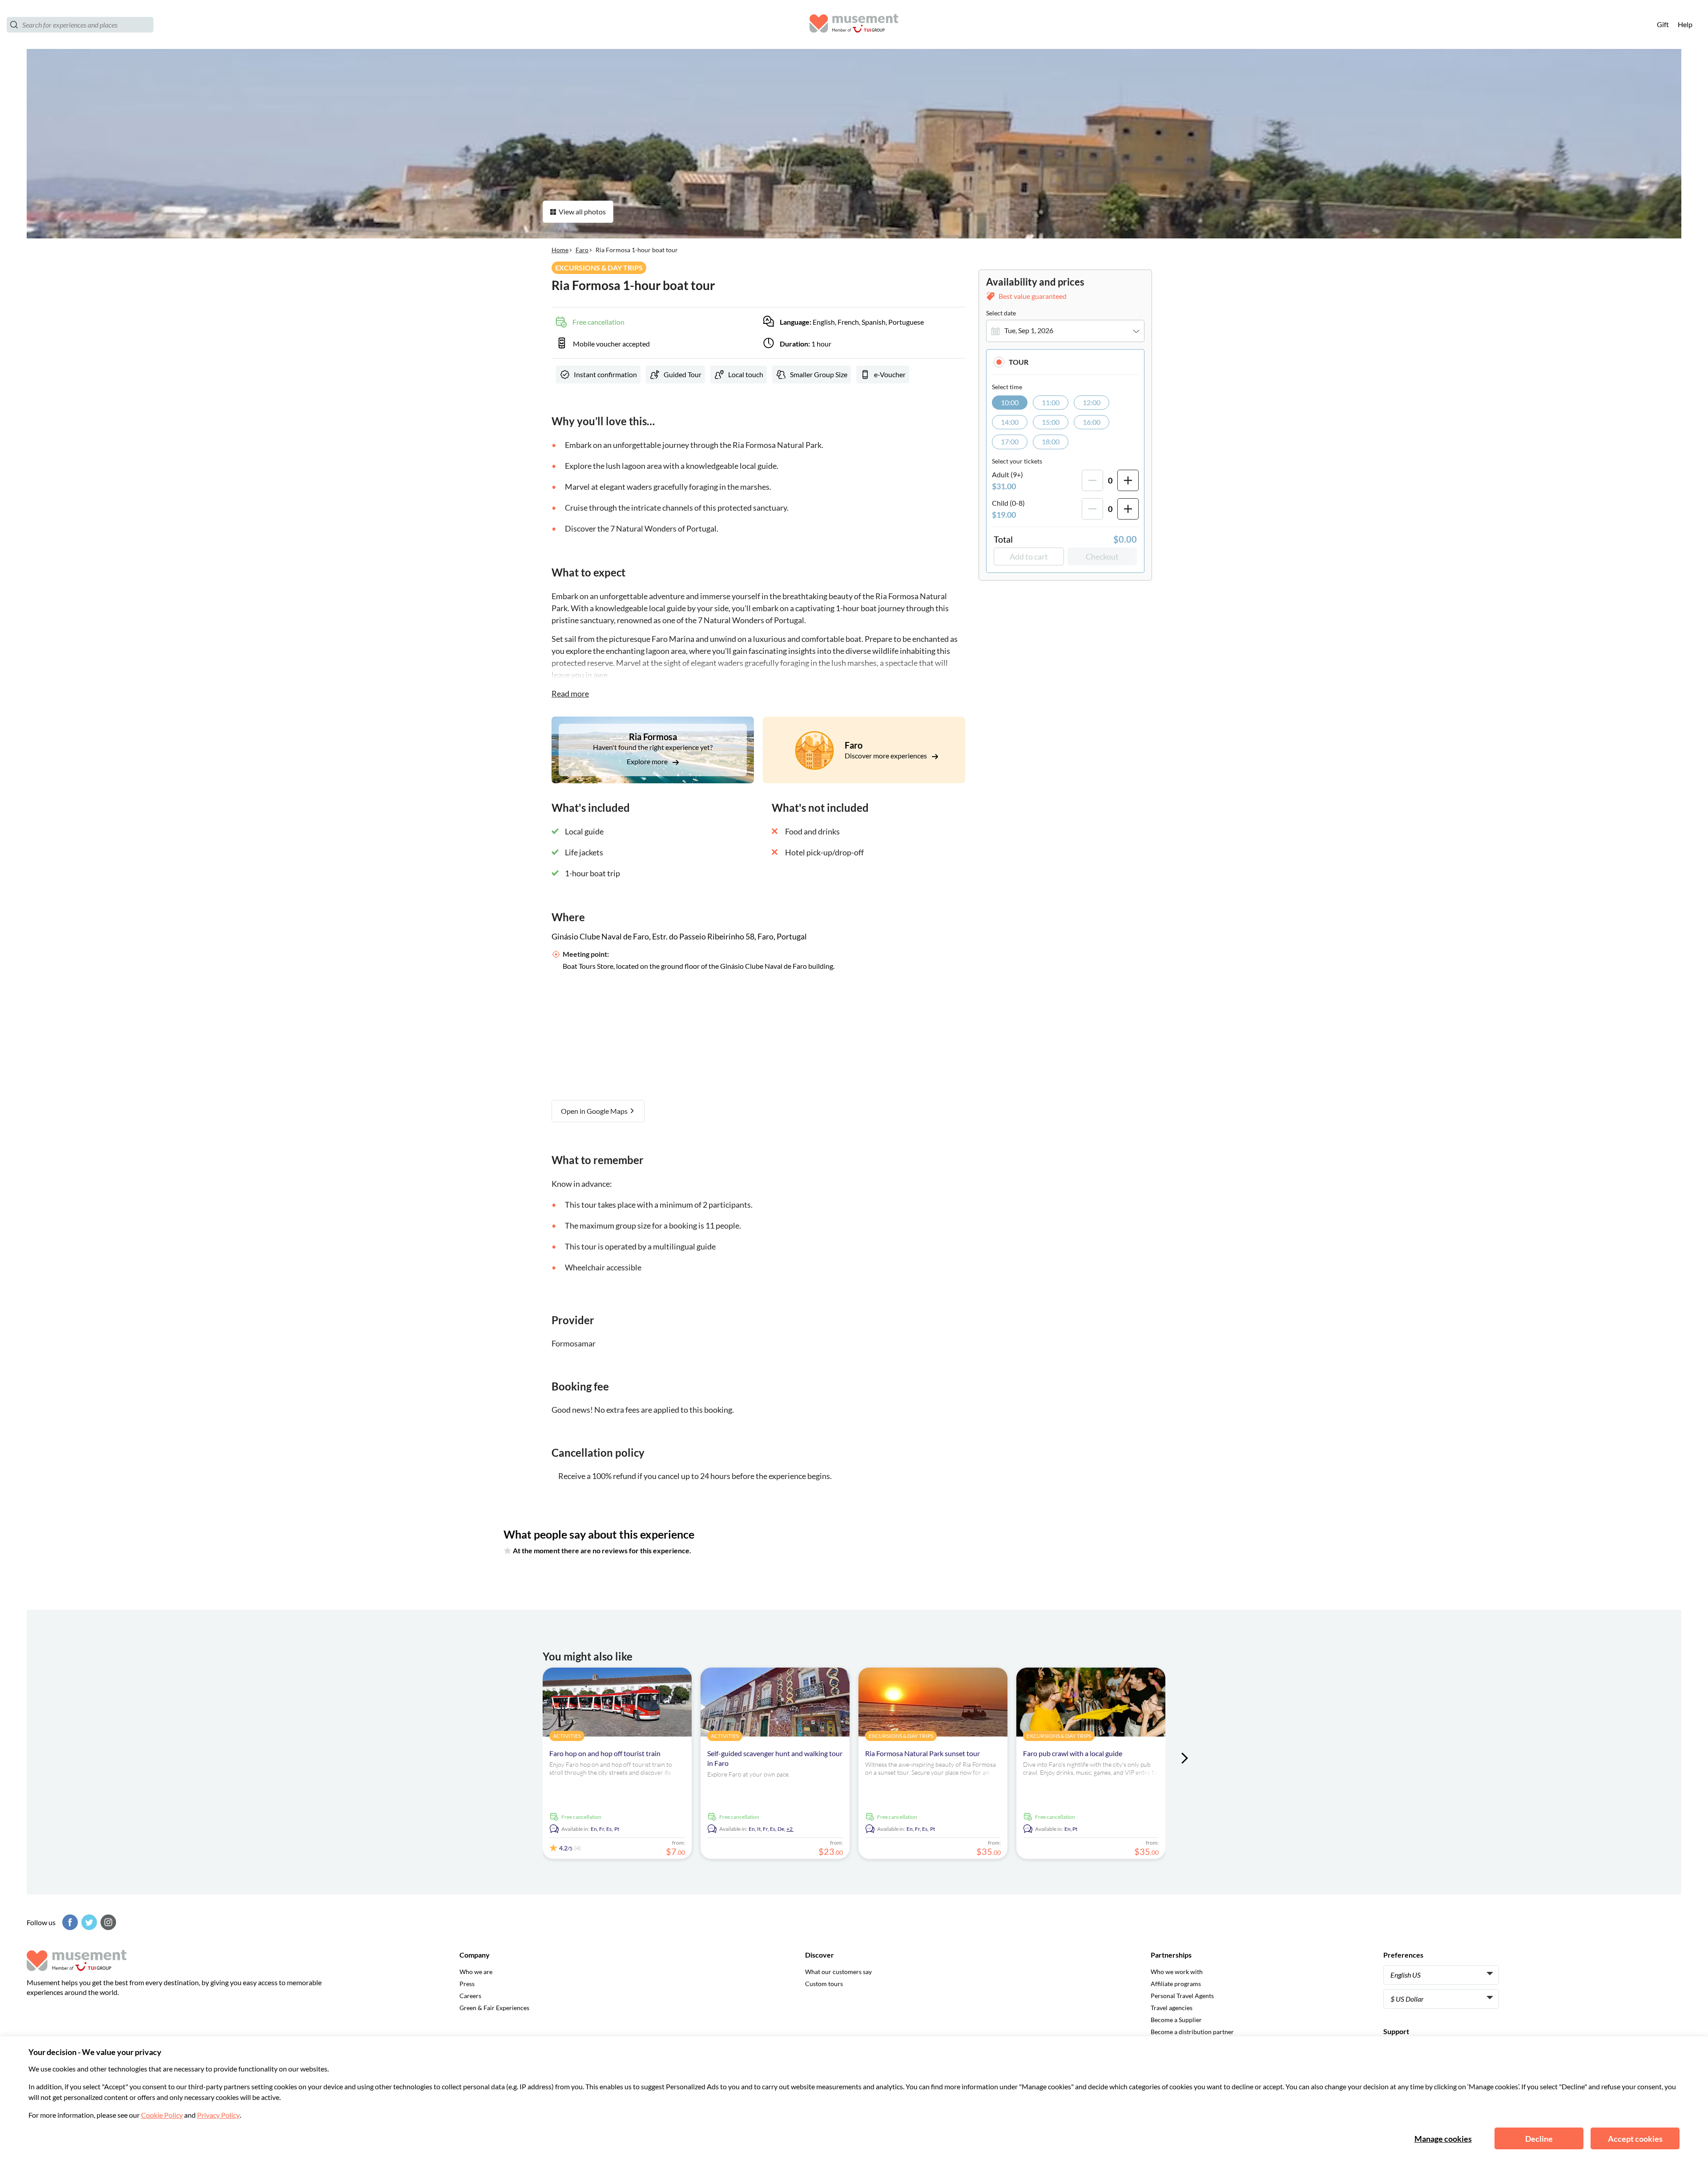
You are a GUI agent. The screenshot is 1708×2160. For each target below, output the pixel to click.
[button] (1065, 362)
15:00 (1051, 422)
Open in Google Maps (595, 1111)
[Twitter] (88, 1922)
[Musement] (854, 25)
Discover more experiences (886, 756)
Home (560, 250)
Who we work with (1177, 1972)
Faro (582, 250)
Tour (1019, 362)
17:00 (1010, 442)
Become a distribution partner (1192, 2032)
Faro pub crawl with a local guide (1073, 1753)
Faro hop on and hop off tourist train (605, 1753)
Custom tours (824, 1984)
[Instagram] (107, 1922)
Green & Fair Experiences (494, 2008)
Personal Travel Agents (1182, 1996)
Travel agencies (1172, 2008)
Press (467, 1984)
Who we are (476, 1972)
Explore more (648, 761)
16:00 (1092, 422)
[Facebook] (69, 1922)
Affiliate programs (1176, 1984)
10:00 (1010, 402)
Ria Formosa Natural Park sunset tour (922, 1753)
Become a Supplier (1176, 2020)
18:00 (1051, 442)
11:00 (1051, 402)
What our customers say (838, 1972)
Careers (470, 1996)
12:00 (1092, 402)
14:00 (1010, 422)
